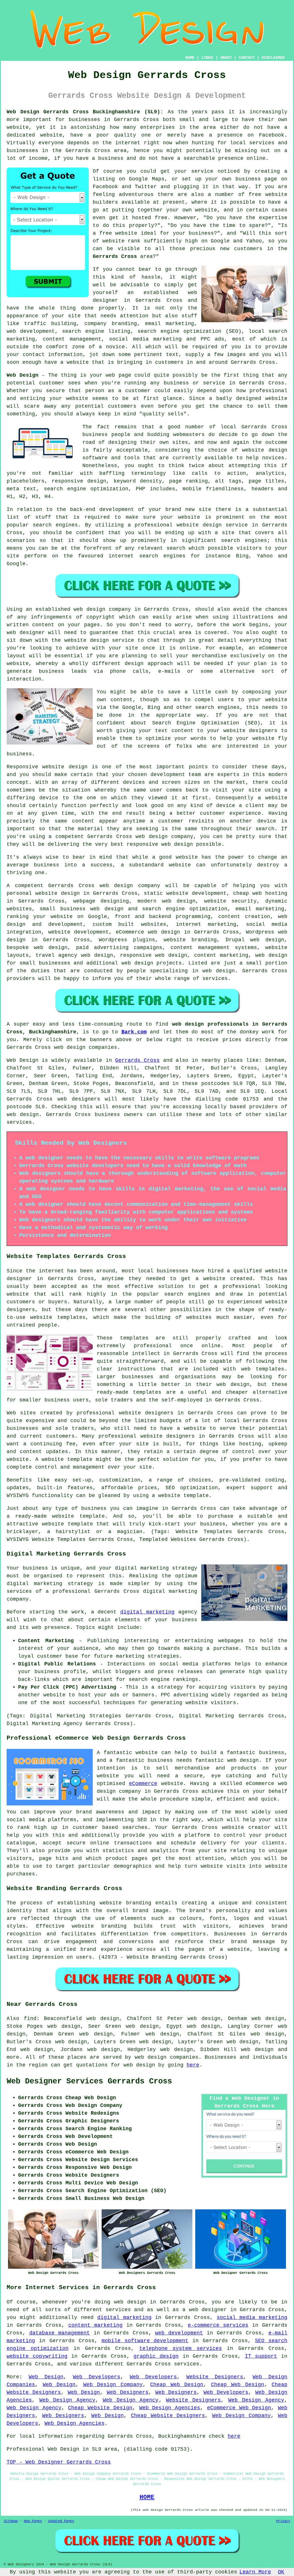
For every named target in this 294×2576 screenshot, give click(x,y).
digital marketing (147, 1612)
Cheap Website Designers (168, 2416)
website (18, 127)
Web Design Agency (67, 2400)
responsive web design (154, 955)
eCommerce (143, 1784)
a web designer (205, 2310)
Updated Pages (61, 2521)
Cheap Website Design (100, 2408)
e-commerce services (218, 2325)
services (215, 979)
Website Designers (215, 2377)
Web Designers (128, 2392)
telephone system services (181, 2348)
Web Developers (97, 2377)
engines (256, 541)
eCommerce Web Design (239, 2408)
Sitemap (11, 2521)
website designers (251, 731)
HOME (190, 58)
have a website (67, 362)
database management (60, 2333)
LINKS (207, 58)
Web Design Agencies (170, 2408)
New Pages (33, 2521)
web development (179, 2333)
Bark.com (134, 1032)
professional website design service (191, 525)
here (193, 2065)
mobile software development (145, 2341)
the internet (121, 143)
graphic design (156, 2356)
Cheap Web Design (177, 2385)
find (30, 2019)
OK (281, 2572)
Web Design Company (113, 2385)
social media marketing (252, 2318)
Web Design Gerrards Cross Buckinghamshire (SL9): (85, 112)
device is (272, 821)
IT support (261, 2356)
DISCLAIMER (273, 58)
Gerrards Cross (115, 256)
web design (116, 886)
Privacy (283, 2521)
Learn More (255, 2572)
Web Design (23, 375)
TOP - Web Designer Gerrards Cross (59, 2462)
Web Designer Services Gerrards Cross (89, 2081)
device (49, 798)
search (176, 548)
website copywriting (37, 2356)
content (83, 821)
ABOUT (226, 58)
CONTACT (247, 58)
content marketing (95, 2325)
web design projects (152, 963)
